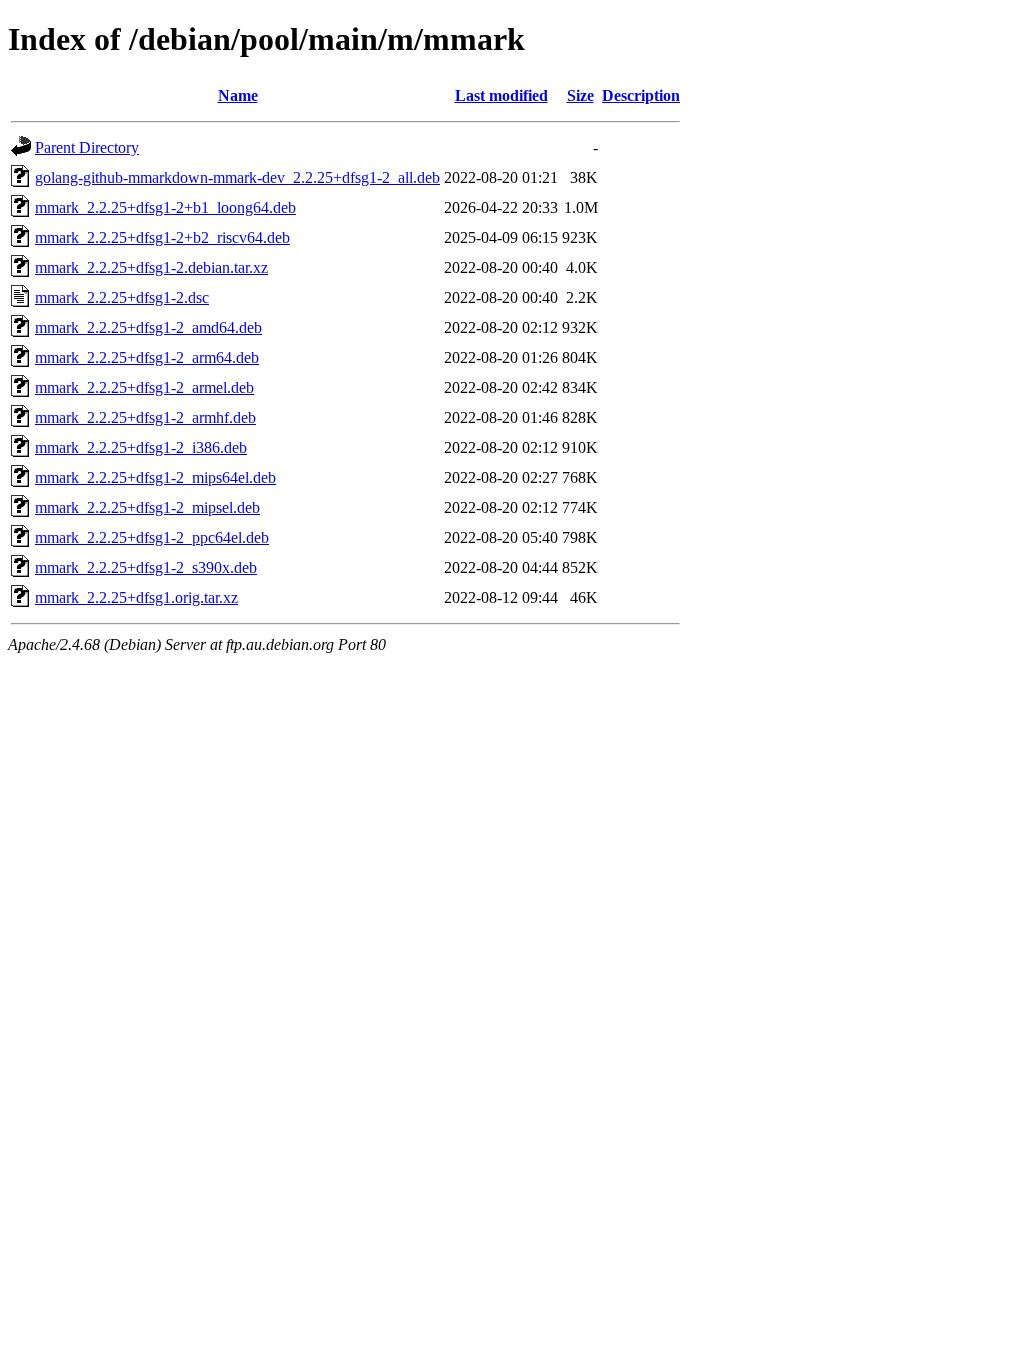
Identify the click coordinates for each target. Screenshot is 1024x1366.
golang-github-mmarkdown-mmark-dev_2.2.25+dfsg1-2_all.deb (237, 177)
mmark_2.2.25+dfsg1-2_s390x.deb (146, 567)
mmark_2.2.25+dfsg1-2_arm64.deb (147, 357)
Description (641, 95)
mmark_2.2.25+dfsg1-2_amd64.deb (148, 327)
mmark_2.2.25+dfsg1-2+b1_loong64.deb (165, 207)
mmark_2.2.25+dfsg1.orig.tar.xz (136, 597)
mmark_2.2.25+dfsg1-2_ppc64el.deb (152, 537)
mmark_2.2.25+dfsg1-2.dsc (122, 297)
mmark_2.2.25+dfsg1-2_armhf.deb (145, 417)
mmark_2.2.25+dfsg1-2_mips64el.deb (155, 477)
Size (580, 95)
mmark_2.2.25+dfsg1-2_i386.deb (141, 447)
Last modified (501, 95)
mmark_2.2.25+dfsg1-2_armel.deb (144, 387)
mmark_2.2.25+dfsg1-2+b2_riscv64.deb (162, 237)
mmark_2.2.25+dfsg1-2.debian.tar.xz (151, 267)
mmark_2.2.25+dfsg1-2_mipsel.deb (147, 507)
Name (238, 95)
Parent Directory (87, 147)
